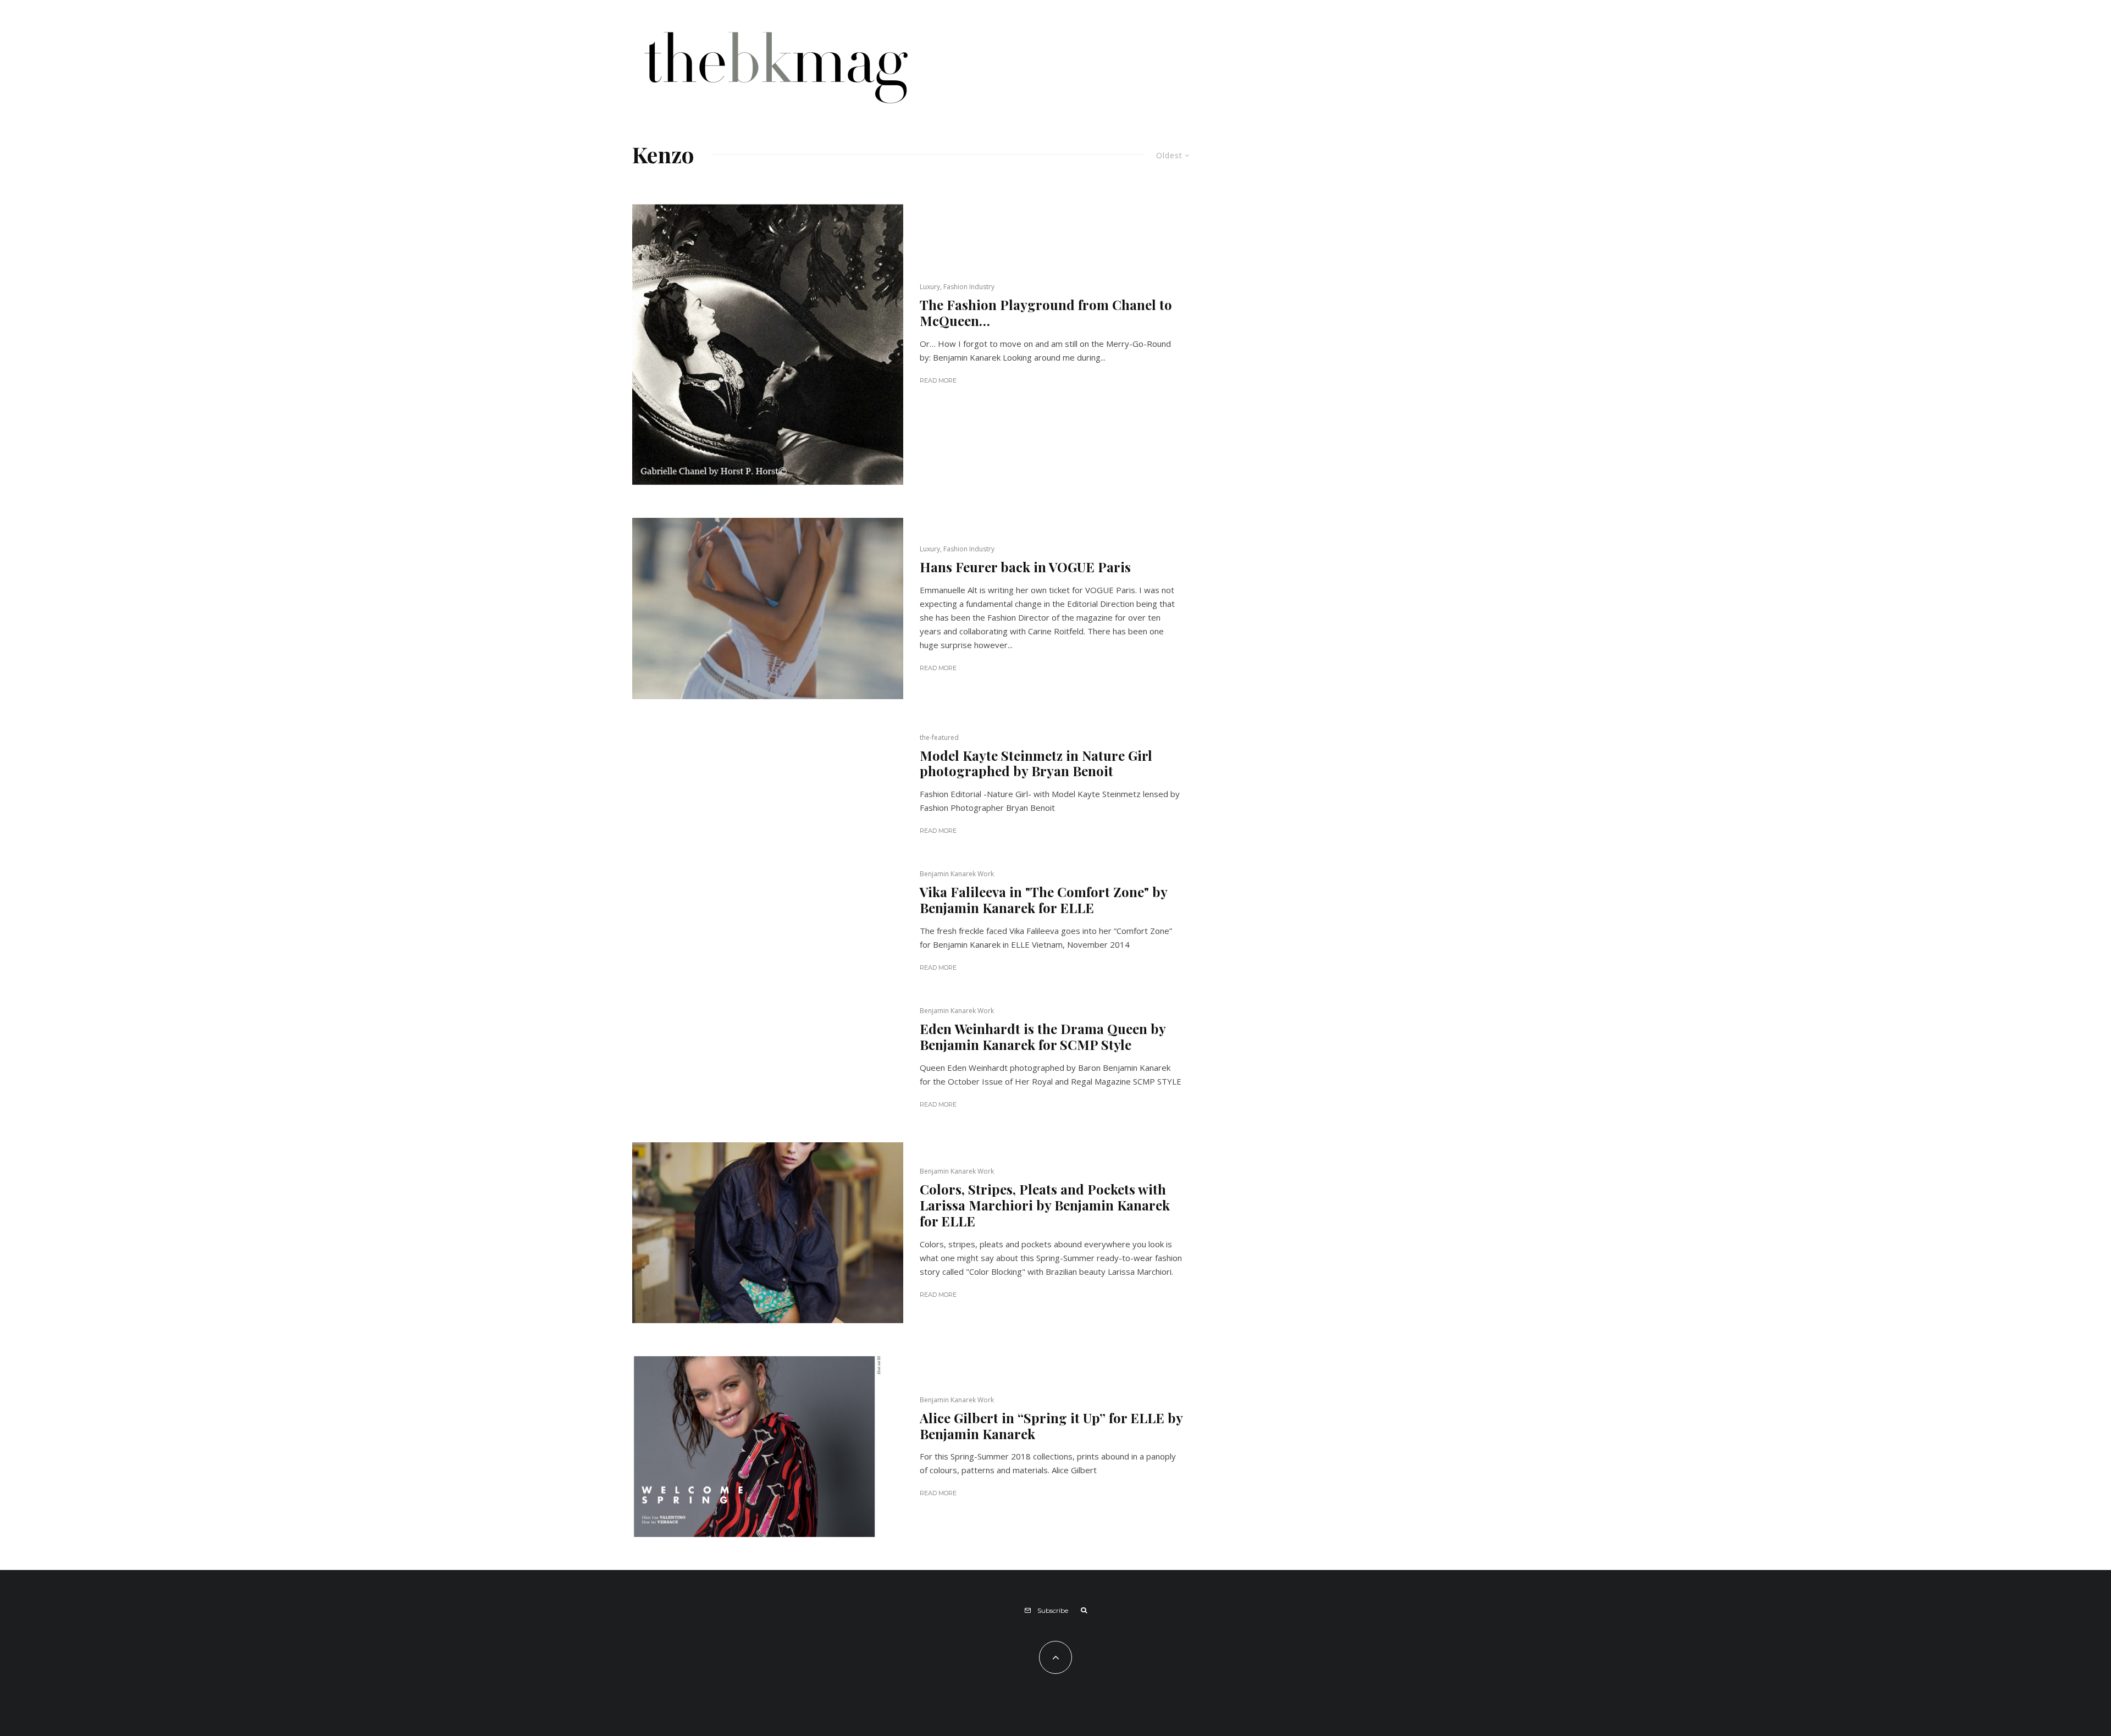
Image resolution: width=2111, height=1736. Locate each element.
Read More (938, 380)
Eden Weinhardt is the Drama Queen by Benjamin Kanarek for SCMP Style (1043, 1037)
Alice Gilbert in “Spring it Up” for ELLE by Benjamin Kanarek (1051, 1426)
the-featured (939, 737)
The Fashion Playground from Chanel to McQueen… (1046, 313)
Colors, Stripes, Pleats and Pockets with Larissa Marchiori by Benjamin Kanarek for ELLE (1045, 1205)
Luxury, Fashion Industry (957, 287)
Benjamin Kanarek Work (957, 874)
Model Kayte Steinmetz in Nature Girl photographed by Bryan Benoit (1036, 764)
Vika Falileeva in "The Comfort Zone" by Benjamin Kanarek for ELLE (1043, 900)
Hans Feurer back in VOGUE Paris (1025, 567)
